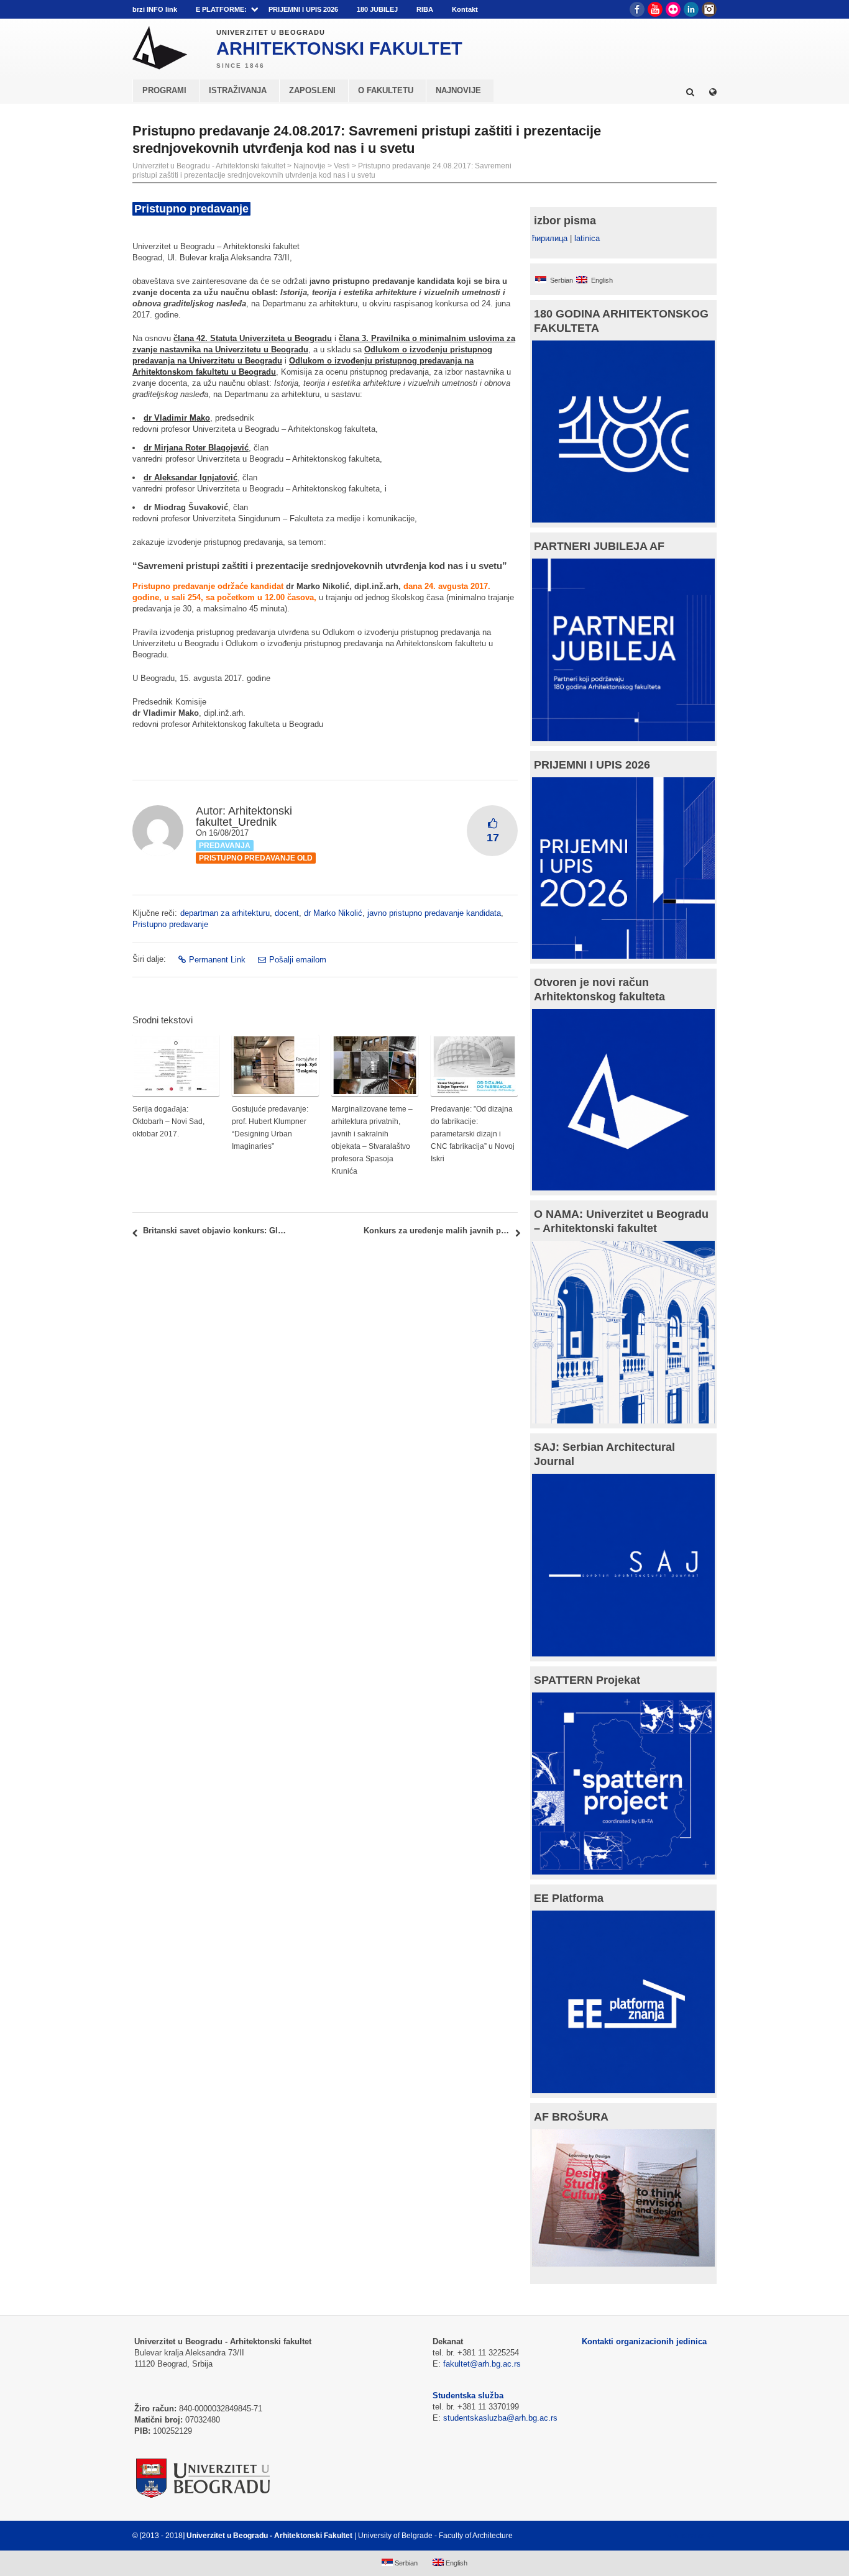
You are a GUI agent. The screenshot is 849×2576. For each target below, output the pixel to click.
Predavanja (225, 846)
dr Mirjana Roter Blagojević (196, 448)
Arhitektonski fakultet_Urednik (244, 816)
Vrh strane (686, 2536)
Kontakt (465, 9)
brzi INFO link (155, 9)
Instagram (709, 9)
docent (287, 913)
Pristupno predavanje (170, 924)
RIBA (425, 9)
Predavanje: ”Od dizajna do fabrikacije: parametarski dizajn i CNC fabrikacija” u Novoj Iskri (473, 1134)
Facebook (637, 9)
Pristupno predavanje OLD (256, 858)
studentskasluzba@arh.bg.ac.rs (500, 2418)
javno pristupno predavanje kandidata (434, 913)
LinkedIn (691, 9)
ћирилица (550, 238)
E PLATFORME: (221, 9)
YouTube (655, 9)
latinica (587, 238)
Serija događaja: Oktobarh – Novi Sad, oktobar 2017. (168, 1121)
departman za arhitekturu (225, 913)
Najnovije (310, 166)
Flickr (673, 9)
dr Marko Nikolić (333, 913)
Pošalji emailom (298, 960)
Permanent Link (217, 960)
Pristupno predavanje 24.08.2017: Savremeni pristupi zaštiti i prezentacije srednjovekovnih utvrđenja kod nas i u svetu (322, 171)
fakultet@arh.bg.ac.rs (482, 2364)
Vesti (342, 166)
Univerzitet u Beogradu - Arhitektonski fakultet (209, 166)
